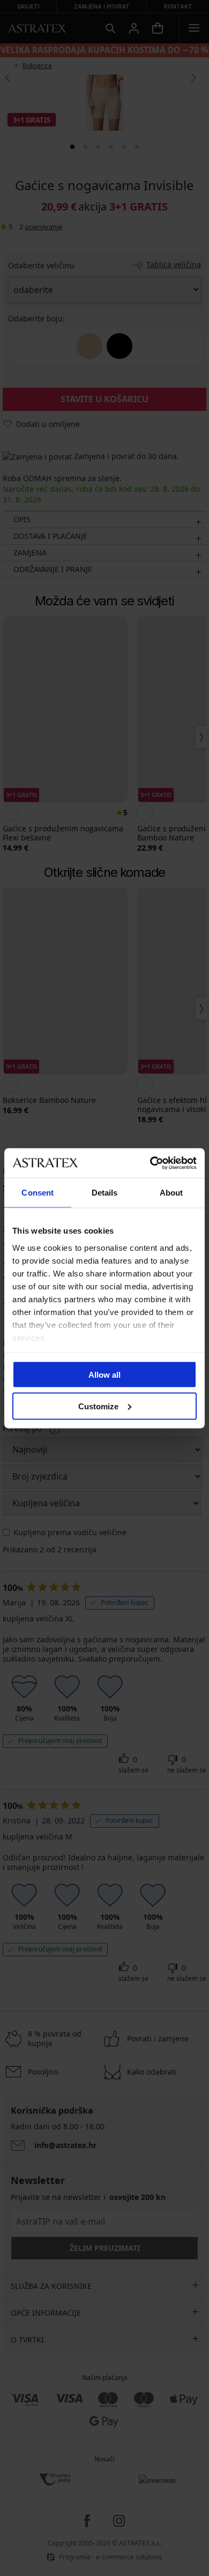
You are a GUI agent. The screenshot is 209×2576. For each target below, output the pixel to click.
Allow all (104, 1375)
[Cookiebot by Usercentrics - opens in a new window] (150, 1163)
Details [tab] (105, 1193)
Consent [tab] (38, 1193)
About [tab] (171, 1193)
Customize (98, 1406)
